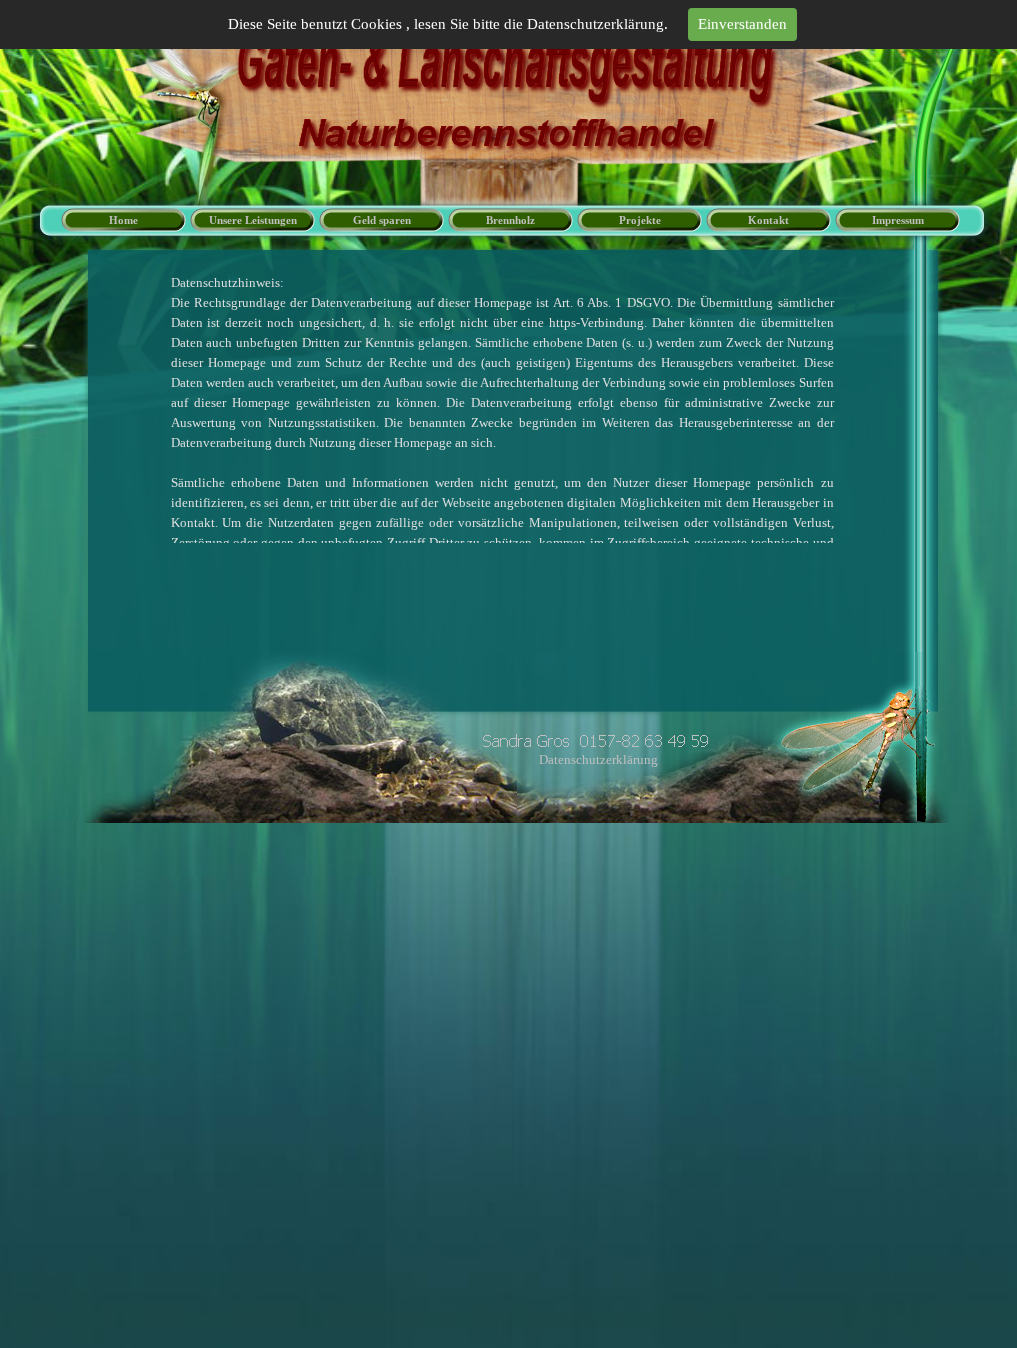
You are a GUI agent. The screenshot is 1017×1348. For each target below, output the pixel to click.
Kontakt (768, 220)
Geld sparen (382, 220)
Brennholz (510, 220)
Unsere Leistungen (253, 220)
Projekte (640, 220)
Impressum (898, 220)
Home (123, 220)
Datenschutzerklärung (598, 759)
